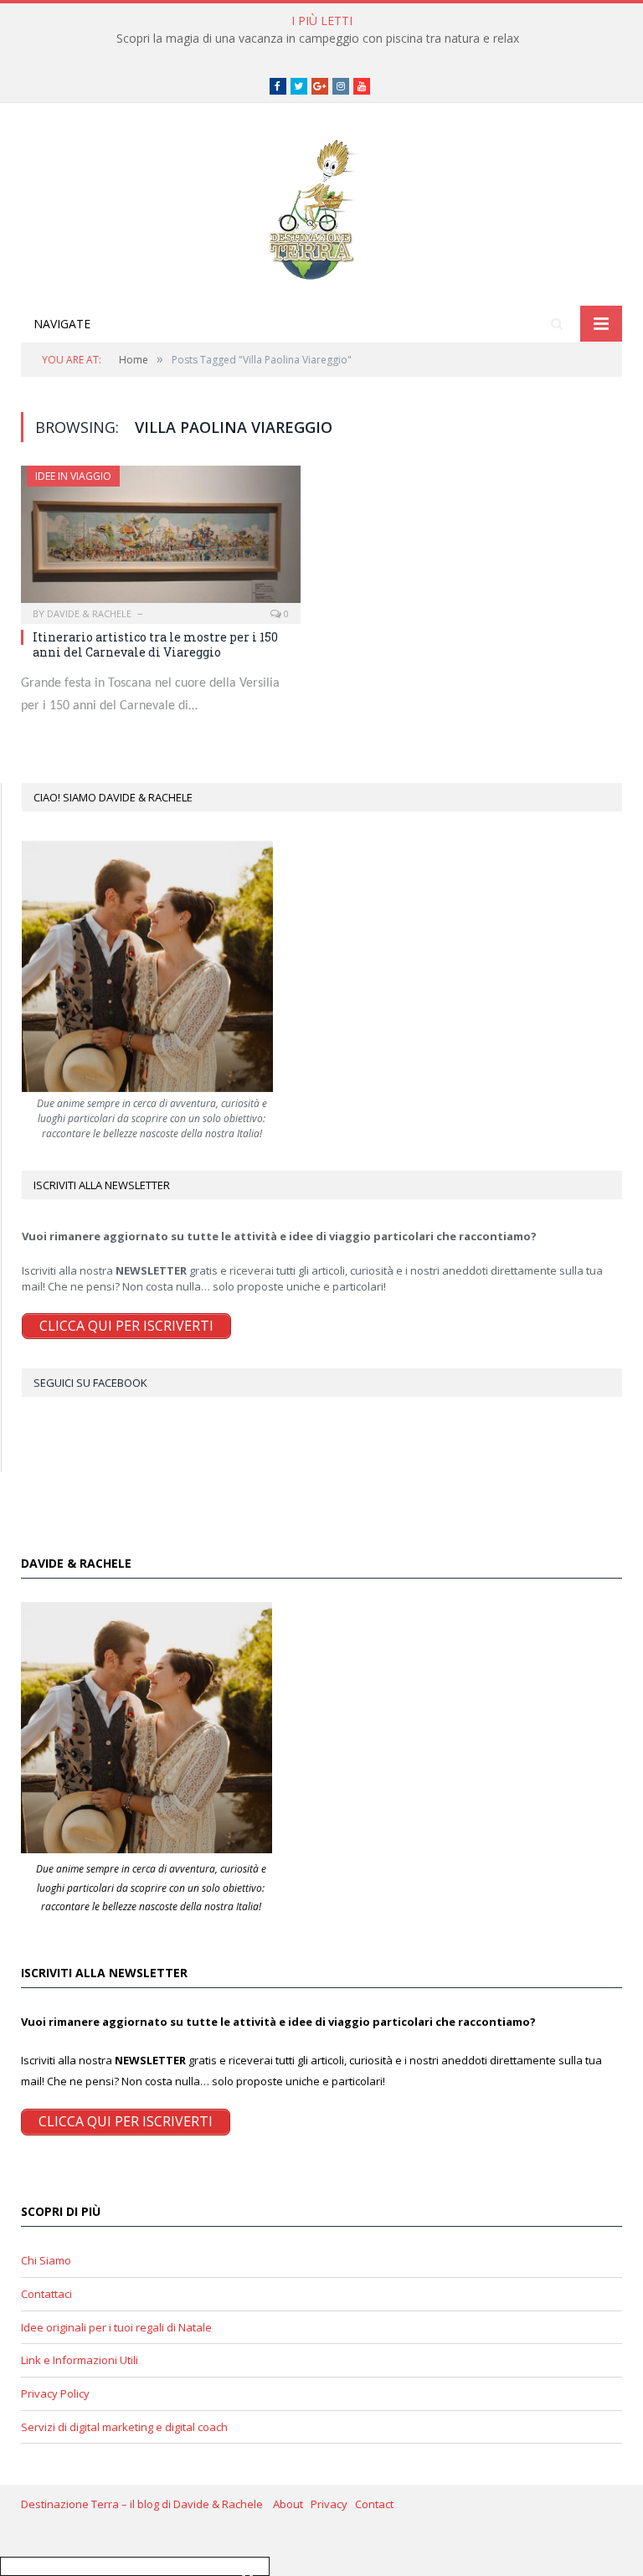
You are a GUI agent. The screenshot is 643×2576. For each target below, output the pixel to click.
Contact (374, 2504)
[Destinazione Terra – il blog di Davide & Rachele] (321, 206)
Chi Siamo (46, 2260)
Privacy (333, 2504)
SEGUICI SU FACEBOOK (90, 1383)
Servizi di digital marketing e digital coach (124, 2427)
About (292, 2504)
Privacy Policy (55, 2393)
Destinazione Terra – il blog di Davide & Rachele (147, 2504)
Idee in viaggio (73, 476)
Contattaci (46, 2294)
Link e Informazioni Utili (80, 2360)
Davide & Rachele (89, 613)
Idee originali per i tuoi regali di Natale (116, 2327)
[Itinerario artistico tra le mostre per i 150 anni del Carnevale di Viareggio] (161, 539)
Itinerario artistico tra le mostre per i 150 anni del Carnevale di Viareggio (155, 644)
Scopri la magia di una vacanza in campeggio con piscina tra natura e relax (318, 39)
